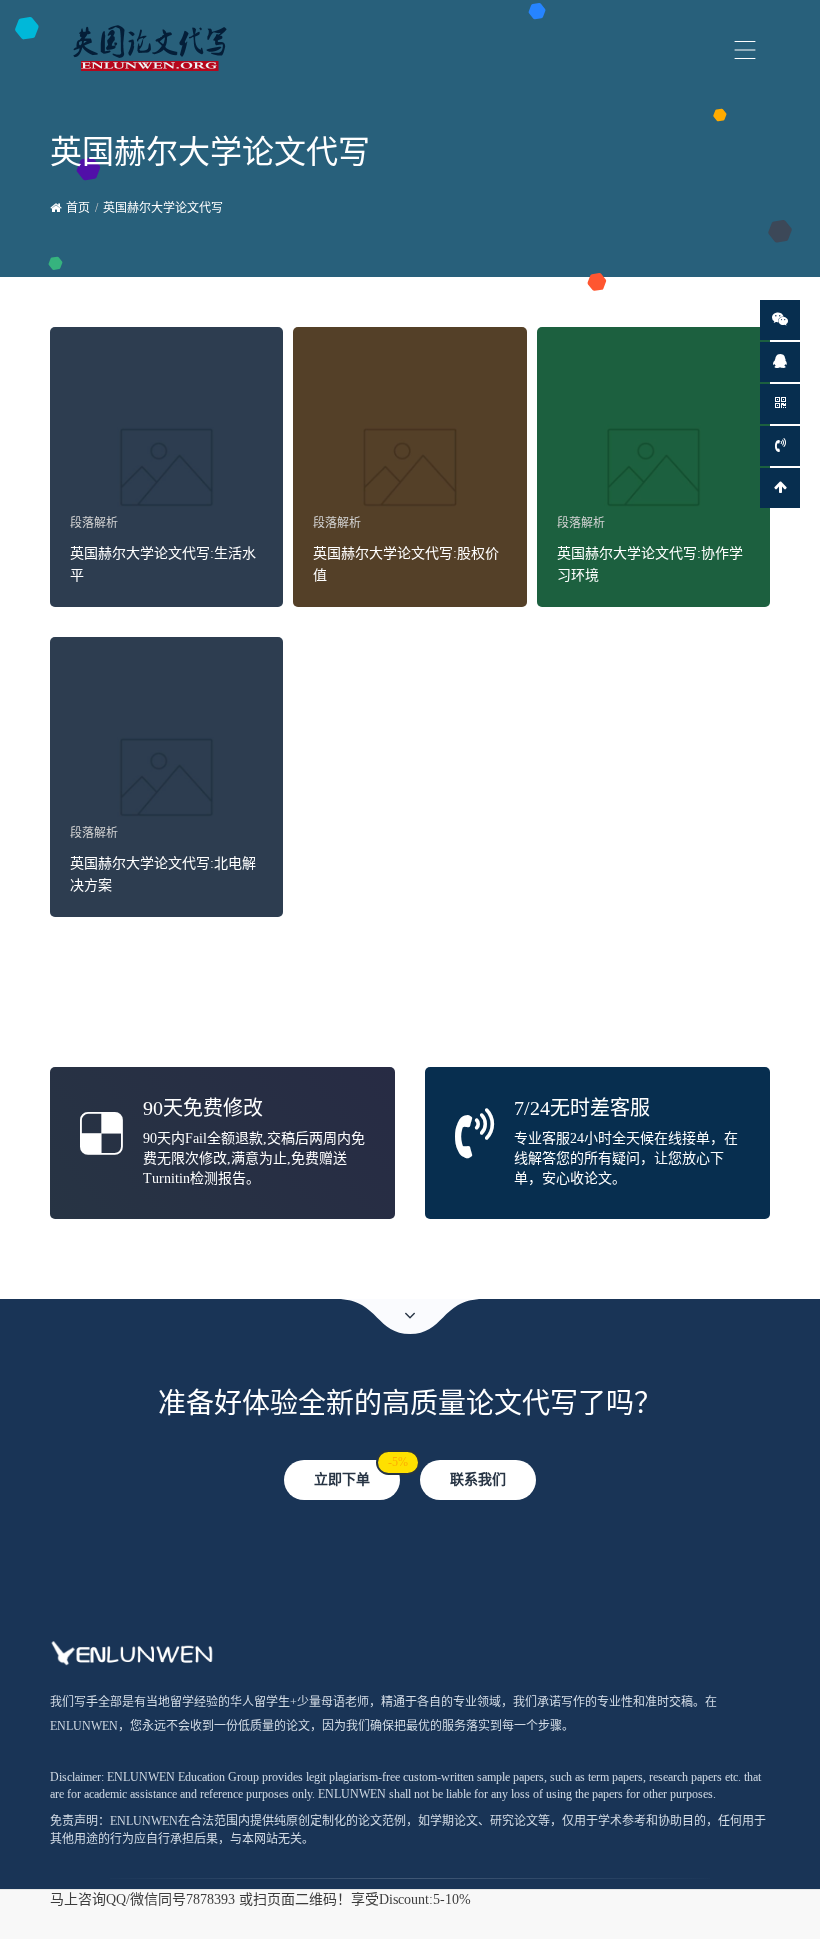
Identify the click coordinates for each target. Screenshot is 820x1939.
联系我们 (478, 1479)
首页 (78, 208)
